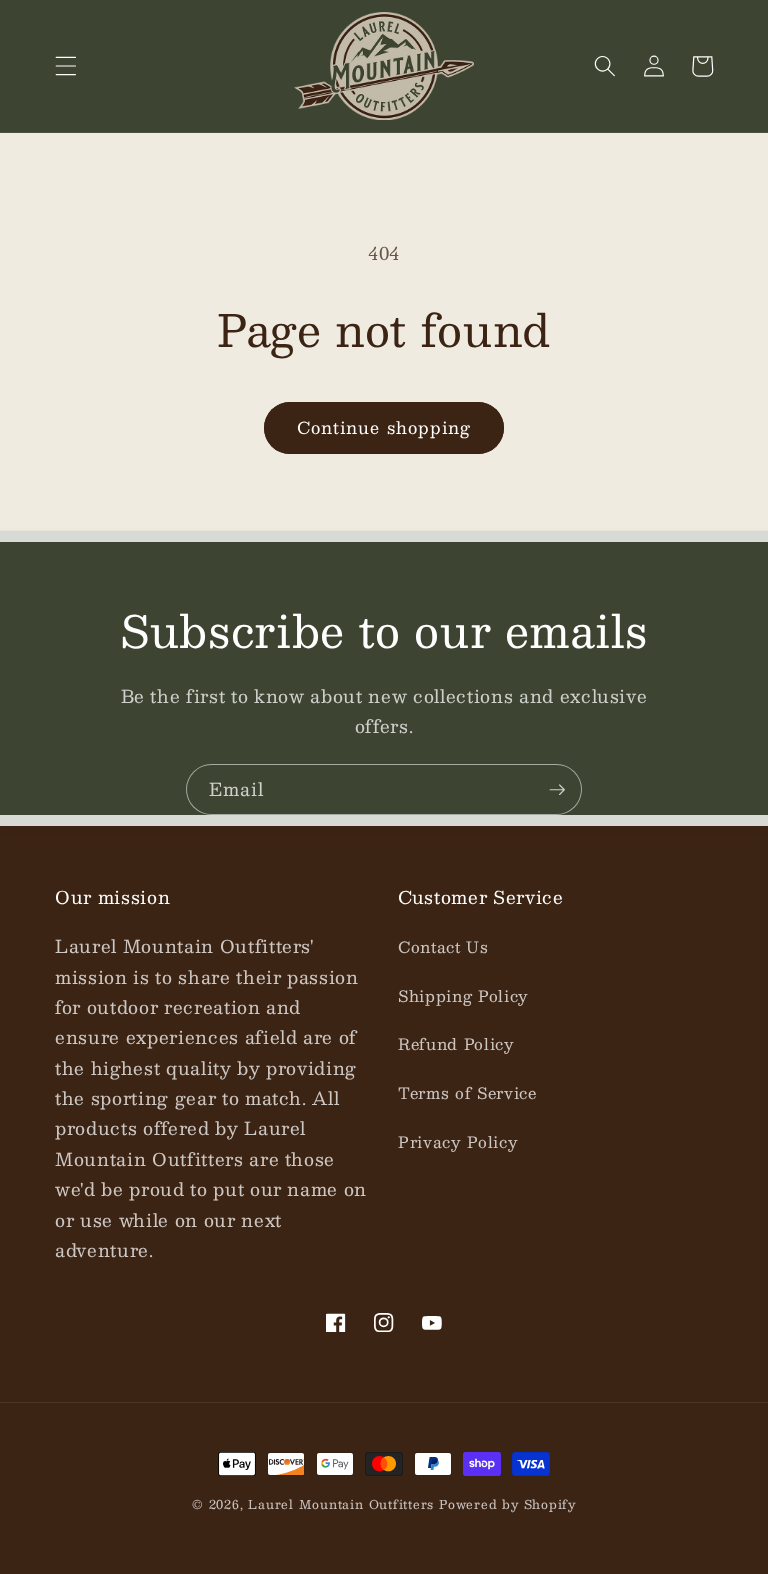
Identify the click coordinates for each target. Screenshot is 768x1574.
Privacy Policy (458, 1142)
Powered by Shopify (507, 1504)
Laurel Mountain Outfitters (341, 1504)
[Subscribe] (557, 790)
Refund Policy (456, 1044)
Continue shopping (384, 427)
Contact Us (443, 947)
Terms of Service (467, 1093)
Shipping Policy (463, 996)
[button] (66, 66)
